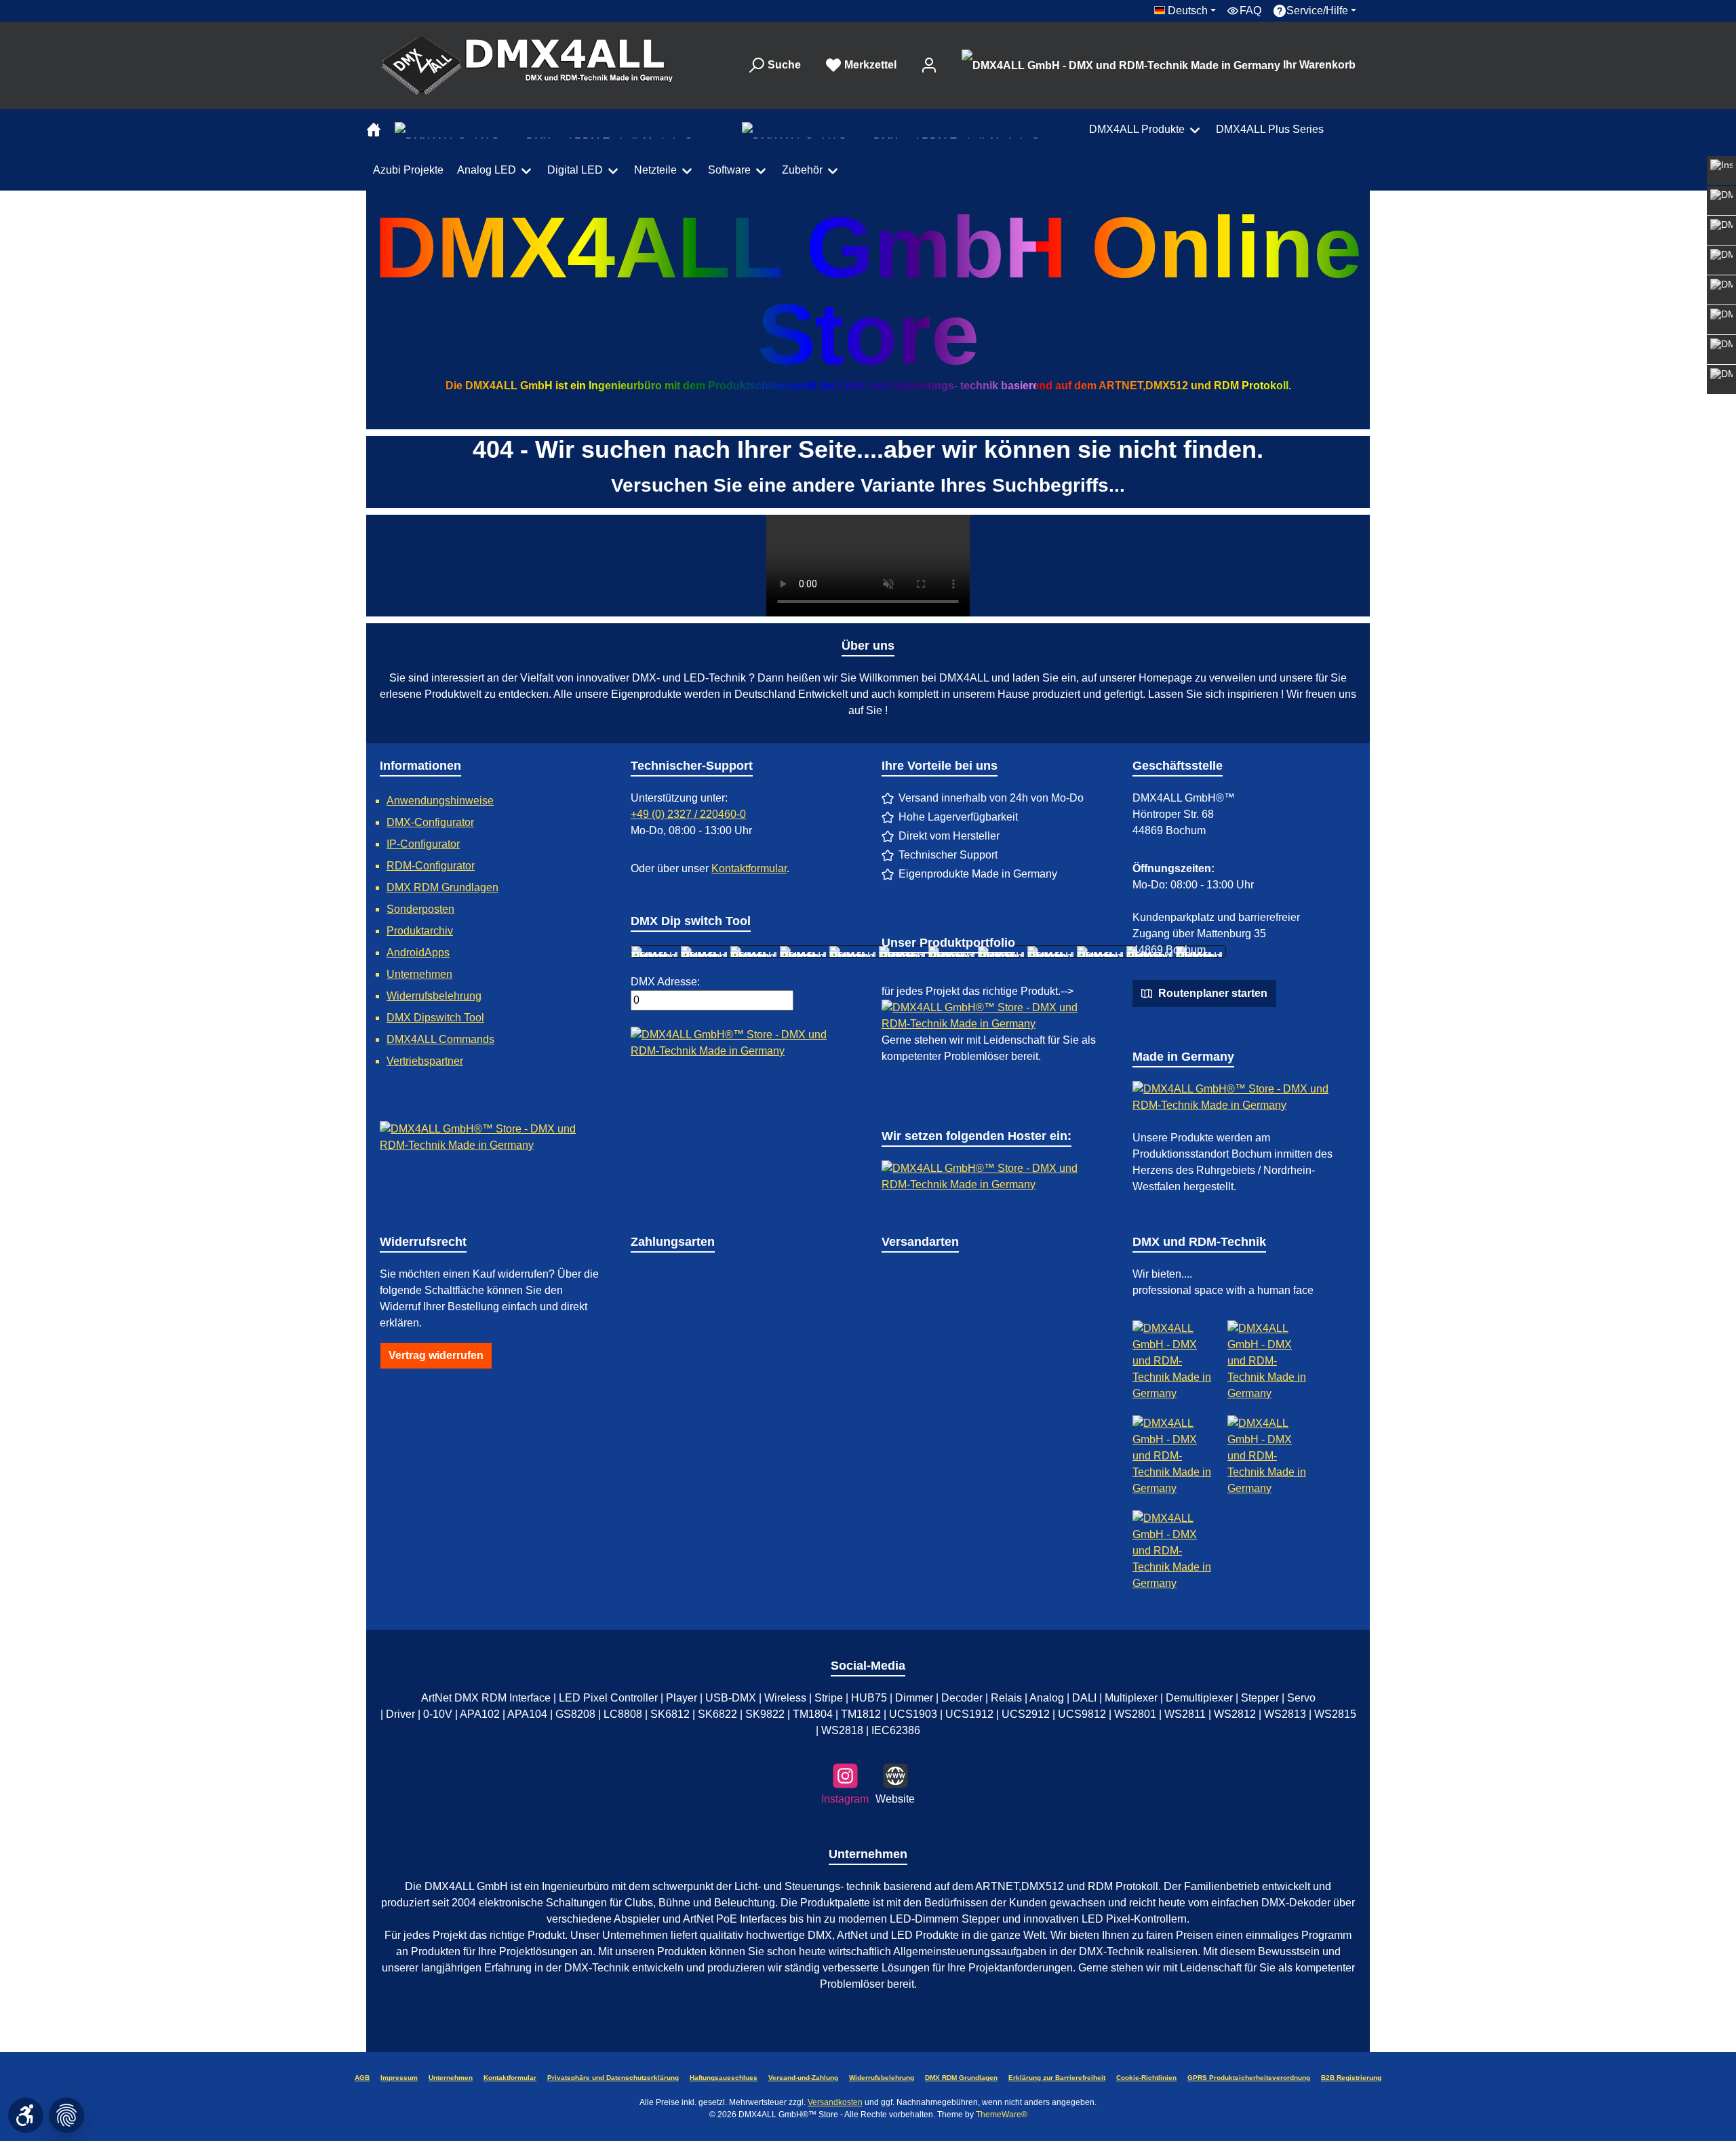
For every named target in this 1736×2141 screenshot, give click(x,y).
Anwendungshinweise (440, 801)
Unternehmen (419, 974)
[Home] (377, 130)
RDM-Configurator (431, 866)
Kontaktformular (749, 868)
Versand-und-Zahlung (803, 2078)
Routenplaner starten (1211, 993)
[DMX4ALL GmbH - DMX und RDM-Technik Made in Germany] (706, 951)
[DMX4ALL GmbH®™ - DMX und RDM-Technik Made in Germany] (538, 65)
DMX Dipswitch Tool (435, 1018)
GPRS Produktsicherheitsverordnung (1249, 2078)
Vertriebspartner (425, 1061)
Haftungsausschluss (724, 2078)
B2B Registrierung (1351, 2078)
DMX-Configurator (430, 822)
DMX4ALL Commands (440, 1039)
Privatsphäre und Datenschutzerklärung (613, 2078)
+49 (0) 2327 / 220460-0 (688, 814)
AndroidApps (418, 952)
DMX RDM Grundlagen (442, 887)
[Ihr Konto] (929, 65)
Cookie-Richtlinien (1146, 2078)
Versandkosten (835, 2102)
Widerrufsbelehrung (434, 996)
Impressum (399, 2078)
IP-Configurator (423, 844)
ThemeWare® (1002, 2115)
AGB (362, 2078)
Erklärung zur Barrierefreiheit (1057, 2078)
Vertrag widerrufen (436, 1355)
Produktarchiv (420, 931)
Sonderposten (420, 909)
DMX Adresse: (665, 982)
